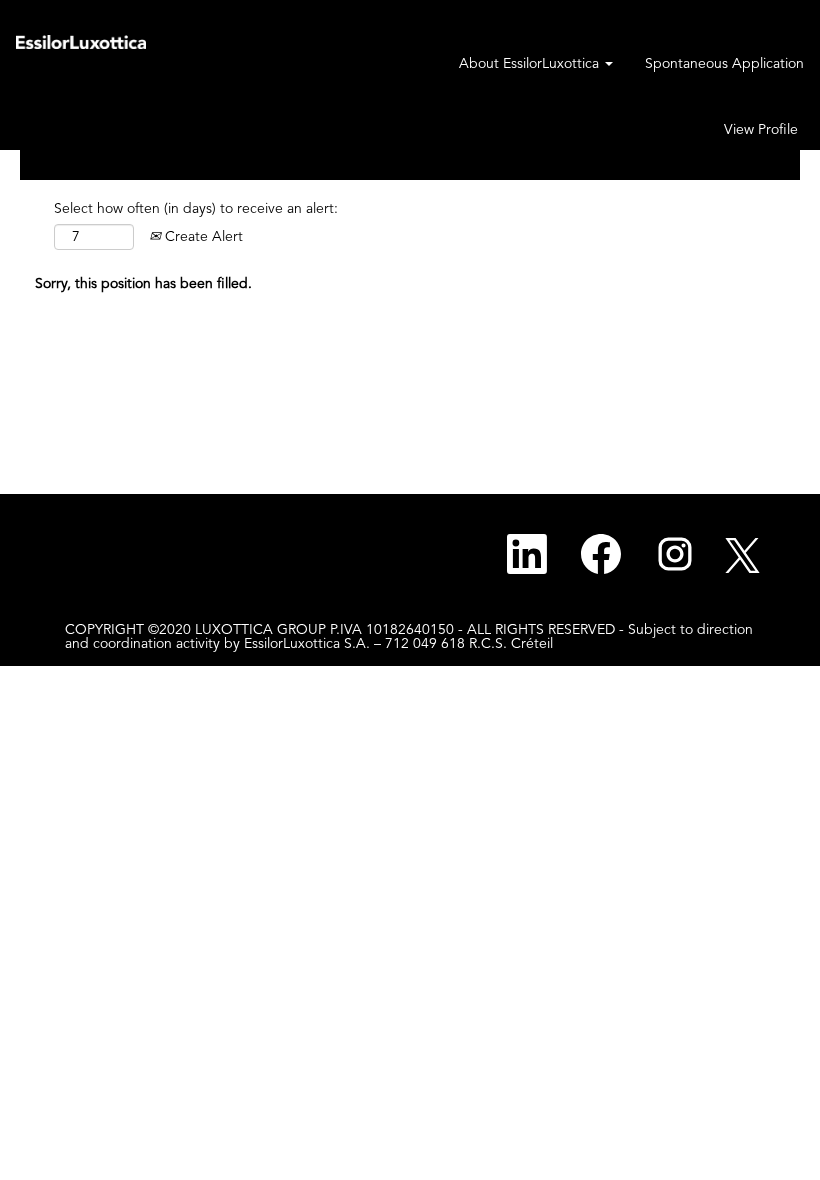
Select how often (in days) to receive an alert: (196, 209)
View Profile (761, 130)
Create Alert (202, 237)
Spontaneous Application (724, 64)
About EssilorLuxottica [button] (531, 64)
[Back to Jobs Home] (81, 41)
